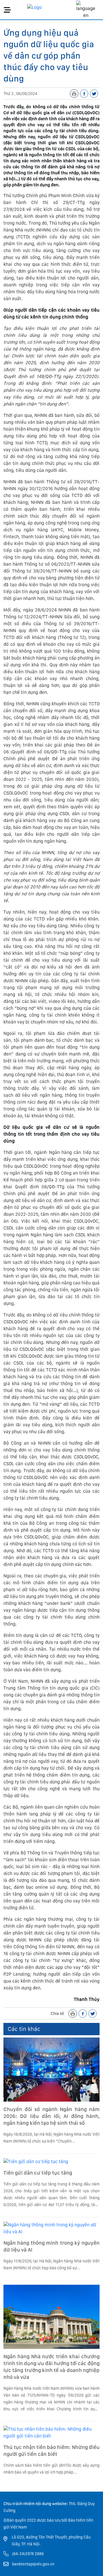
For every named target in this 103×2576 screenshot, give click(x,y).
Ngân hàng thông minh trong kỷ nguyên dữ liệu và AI (51, 2246)
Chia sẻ (57, 2013)
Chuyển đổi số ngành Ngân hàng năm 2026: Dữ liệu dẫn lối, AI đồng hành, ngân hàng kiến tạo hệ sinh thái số (51, 2116)
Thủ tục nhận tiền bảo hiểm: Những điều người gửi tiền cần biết (51, 2451)
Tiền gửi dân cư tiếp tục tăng (38, 2173)
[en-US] (86, 10)
